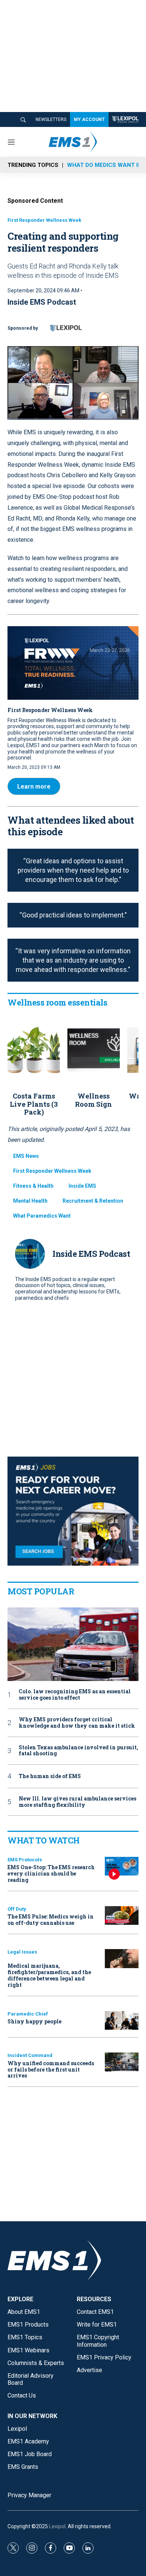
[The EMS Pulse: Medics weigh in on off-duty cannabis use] (122, 1916)
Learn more (34, 787)
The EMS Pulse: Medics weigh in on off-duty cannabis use (51, 1920)
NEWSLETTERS (51, 119)
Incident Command (30, 2055)
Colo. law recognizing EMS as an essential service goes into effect (75, 1695)
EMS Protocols (25, 1860)
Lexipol (57, 2526)
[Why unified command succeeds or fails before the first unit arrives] (122, 2062)
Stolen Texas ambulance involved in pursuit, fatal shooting (78, 1751)
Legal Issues (22, 1952)
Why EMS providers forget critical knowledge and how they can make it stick (77, 1723)
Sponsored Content (35, 201)
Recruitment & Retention (93, 1201)
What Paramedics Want (42, 1216)
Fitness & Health (33, 1186)
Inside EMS (82, 1186)
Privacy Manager (29, 2495)
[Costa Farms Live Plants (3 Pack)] (34, 1050)
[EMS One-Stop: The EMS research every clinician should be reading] (122, 1866)
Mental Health (30, 1201)
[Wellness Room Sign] (94, 1050)
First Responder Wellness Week (44, 220)
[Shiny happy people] (122, 2021)
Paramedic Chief (28, 2014)
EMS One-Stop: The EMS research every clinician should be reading (51, 1873)
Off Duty (17, 1909)
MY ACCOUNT (89, 119)
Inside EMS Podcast (42, 302)
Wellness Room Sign (93, 1100)
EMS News (26, 1156)
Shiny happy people (34, 2021)
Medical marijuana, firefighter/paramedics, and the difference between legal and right (49, 1975)
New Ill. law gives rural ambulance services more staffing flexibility (77, 1802)
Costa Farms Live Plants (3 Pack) (34, 1104)
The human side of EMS (50, 1776)
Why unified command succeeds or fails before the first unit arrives (51, 2069)
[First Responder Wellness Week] (73, 663)
